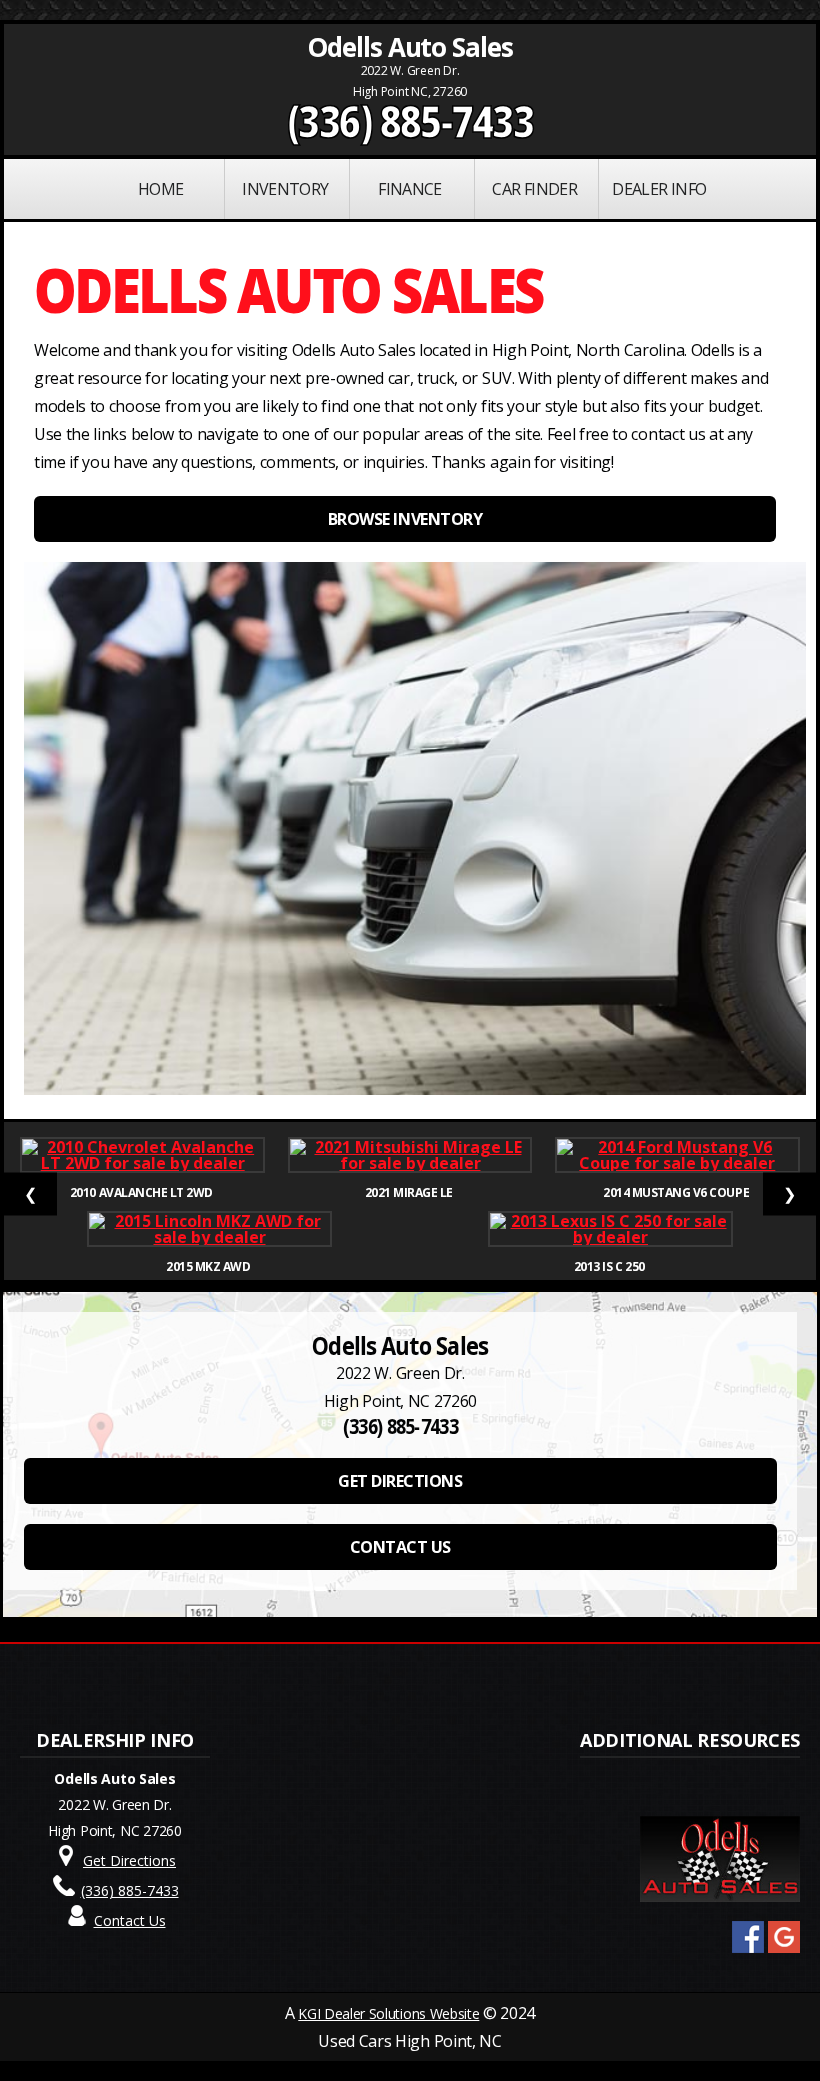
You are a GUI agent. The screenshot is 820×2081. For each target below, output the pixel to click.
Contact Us (130, 1920)
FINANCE (410, 189)
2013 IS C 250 (610, 1266)
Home (160, 189)
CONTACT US (400, 1547)
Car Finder (534, 189)
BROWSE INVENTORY (405, 519)
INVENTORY (285, 189)
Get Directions (129, 1860)
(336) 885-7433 (410, 121)
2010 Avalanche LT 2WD (142, 1192)
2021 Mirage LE (410, 1192)
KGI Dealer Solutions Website (388, 2013)
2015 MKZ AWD (209, 1266)
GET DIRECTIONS (400, 1481)
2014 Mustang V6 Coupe (677, 1192)
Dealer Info (659, 189)
